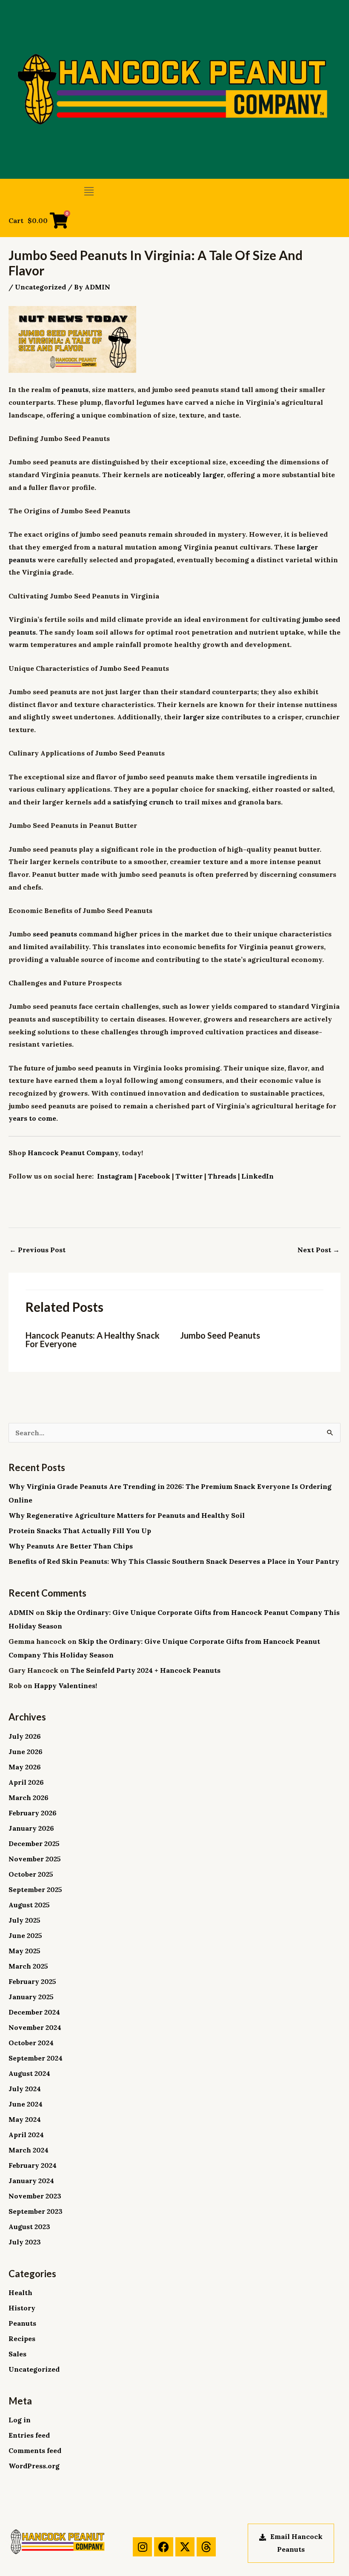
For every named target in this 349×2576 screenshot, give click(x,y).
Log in (20, 2420)
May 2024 (25, 2119)
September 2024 (36, 2058)
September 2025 (35, 1889)
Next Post (319, 1250)
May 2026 (25, 1767)
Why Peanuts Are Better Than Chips (71, 1546)
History (22, 2308)
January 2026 (31, 1828)
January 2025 (31, 1997)
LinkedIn (257, 1176)
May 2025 (24, 1951)
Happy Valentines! (66, 1686)
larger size (201, 717)
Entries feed (29, 2435)
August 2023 (29, 2227)
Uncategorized (40, 287)
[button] (89, 191)
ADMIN (21, 1612)
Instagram (115, 1176)
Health (20, 2293)
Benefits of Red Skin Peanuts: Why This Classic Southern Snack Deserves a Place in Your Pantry (174, 1561)
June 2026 (26, 1752)
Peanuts (22, 2323)
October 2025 (31, 1874)
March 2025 (28, 1966)
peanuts (75, 389)
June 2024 (26, 2104)
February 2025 (32, 1981)
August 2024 (29, 2073)
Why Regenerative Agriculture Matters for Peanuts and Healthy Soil (127, 1515)
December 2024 (34, 2012)
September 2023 (36, 2211)
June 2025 (25, 1935)
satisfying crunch (143, 802)
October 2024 (31, 2043)
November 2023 (35, 2196)
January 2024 (31, 2181)
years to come (32, 1118)
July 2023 (25, 2242)
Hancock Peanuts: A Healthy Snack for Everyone (93, 1340)
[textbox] (174, 1200)
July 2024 (25, 2089)
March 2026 (29, 1797)
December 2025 (34, 1843)
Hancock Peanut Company (73, 1153)
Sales (17, 2354)
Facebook (154, 1176)
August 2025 (29, 1905)
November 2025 (35, 1859)
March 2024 (29, 2150)
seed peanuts (55, 934)
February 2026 (33, 1813)
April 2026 (26, 1782)
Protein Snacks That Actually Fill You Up (80, 1531)
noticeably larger (194, 475)
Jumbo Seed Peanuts (220, 1335)
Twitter (189, 1176)
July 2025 (24, 1920)
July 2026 (25, 1736)
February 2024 (33, 2165)
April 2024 (26, 2135)
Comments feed (35, 2450)
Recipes (22, 2338)
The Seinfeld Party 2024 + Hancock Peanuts (146, 1670)
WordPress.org (34, 2466)
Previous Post (37, 1250)
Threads (222, 1176)
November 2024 (35, 2027)
